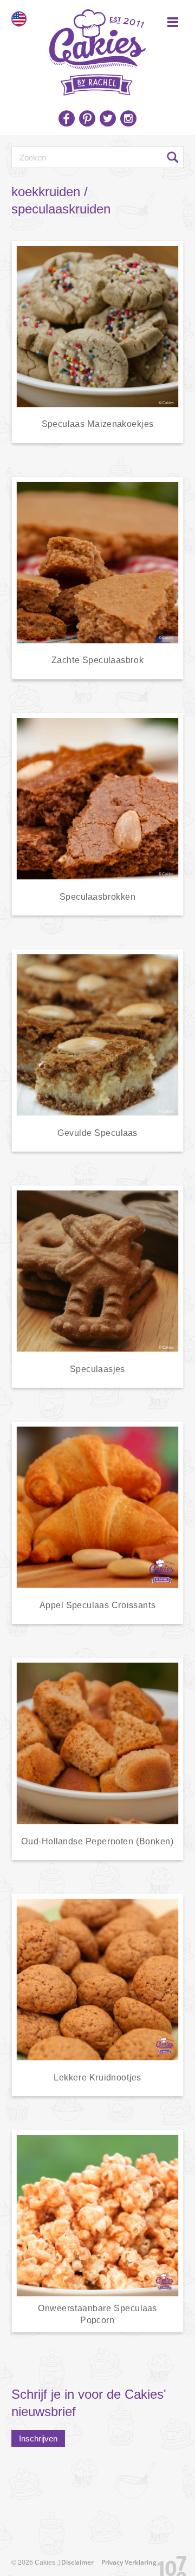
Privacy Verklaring (129, 2562)
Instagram (128, 118)
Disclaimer (77, 2562)
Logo (97, 49)
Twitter (108, 118)
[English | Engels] (19, 19)
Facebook (67, 118)
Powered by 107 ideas (168, 2564)
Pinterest (87, 118)
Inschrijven (38, 2438)
